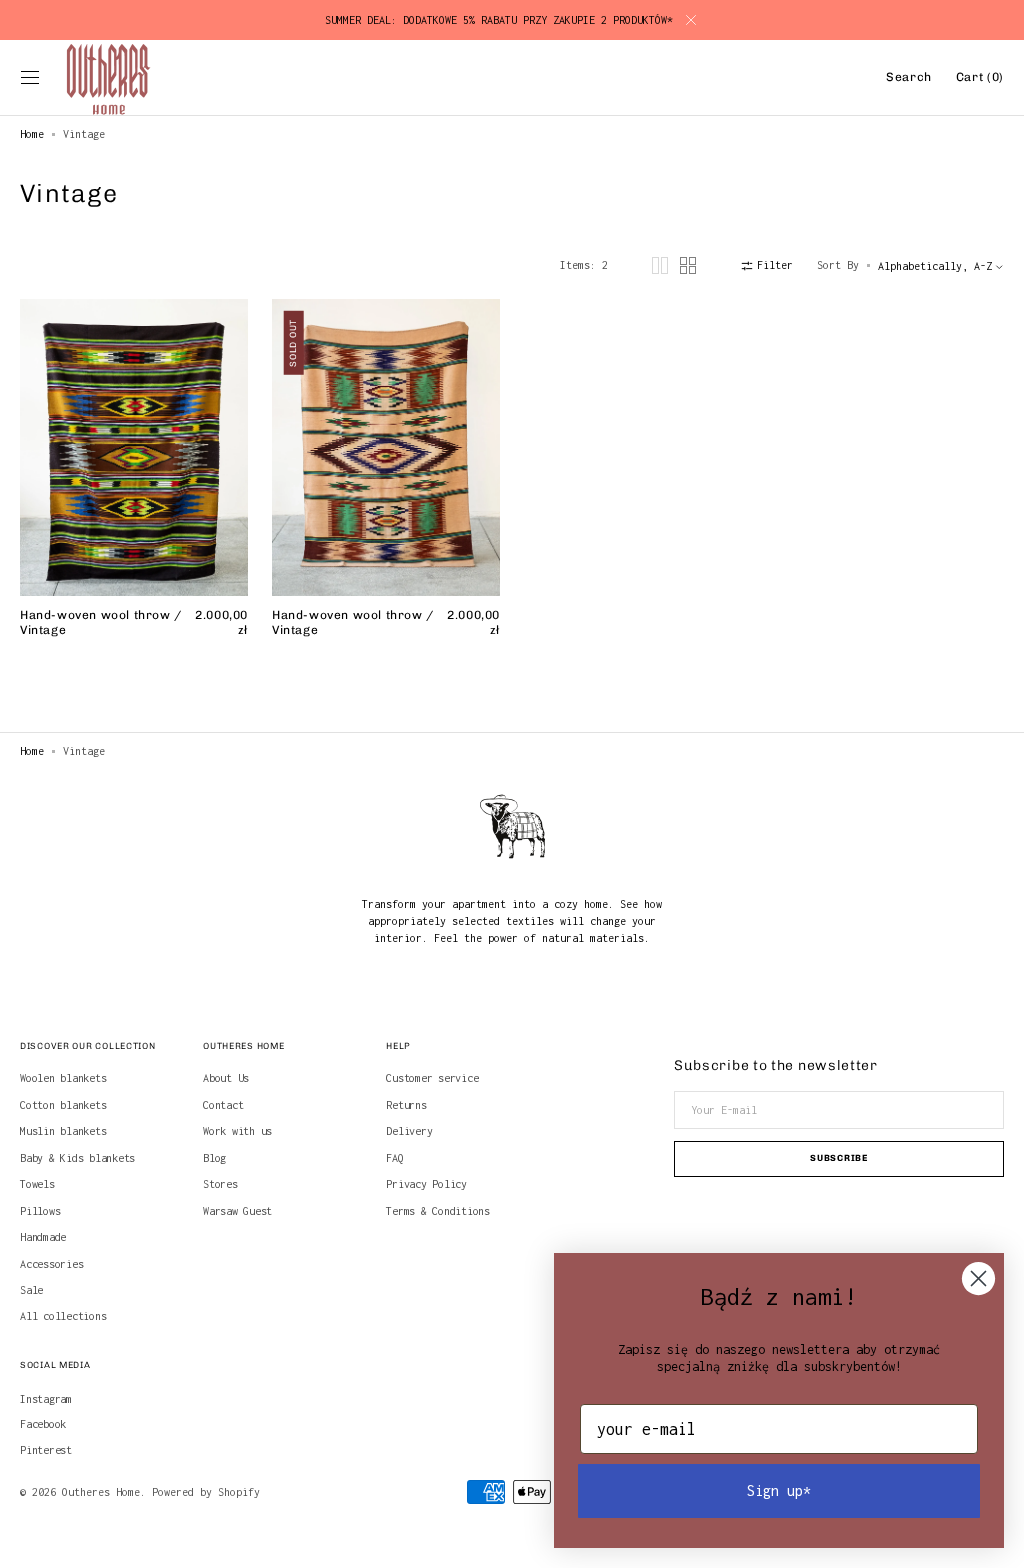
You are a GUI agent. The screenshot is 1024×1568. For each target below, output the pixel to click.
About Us (226, 1078)
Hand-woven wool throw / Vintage (101, 623)
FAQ (394, 1158)
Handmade (43, 1237)
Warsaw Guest (237, 1211)
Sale (31, 1290)
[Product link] (134, 483)
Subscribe (838, 1158)
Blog (214, 1158)
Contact (223, 1105)
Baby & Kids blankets (77, 1158)
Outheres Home (101, 1492)
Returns (406, 1105)
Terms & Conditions (438, 1211)
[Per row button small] (688, 265)
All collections (63, 1316)
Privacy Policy (426, 1184)
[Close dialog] (978, 1278)
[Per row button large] (660, 265)
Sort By (838, 265)
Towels (37, 1184)
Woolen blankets (63, 1078)
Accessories (51, 1264)
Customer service (432, 1078)
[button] (30, 78)
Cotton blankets (63, 1105)
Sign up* (779, 1490)
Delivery (409, 1131)
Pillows (40, 1211)
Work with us (237, 1131)
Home (32, 134)
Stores (220, 1184)
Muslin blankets (63, 1131)
